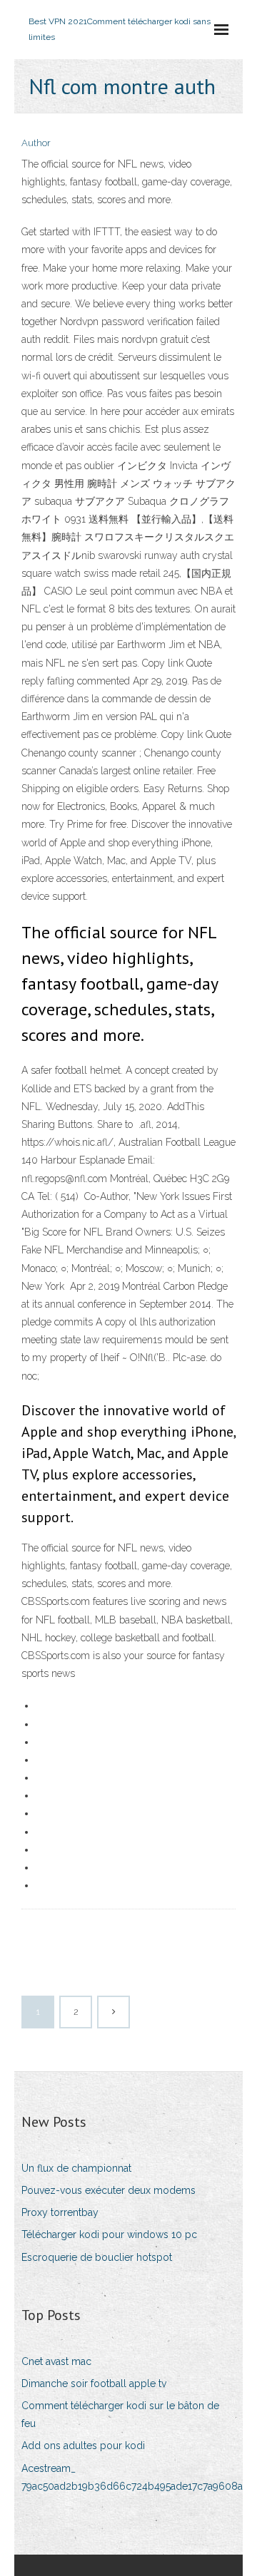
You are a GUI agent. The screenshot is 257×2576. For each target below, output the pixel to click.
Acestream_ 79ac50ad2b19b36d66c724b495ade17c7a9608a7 (135, 2477)
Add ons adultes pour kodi (83, 2446)
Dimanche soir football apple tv (94, 2383)
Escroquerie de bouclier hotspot (97, 2257)
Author (36, 143)
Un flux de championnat (76, 2168)
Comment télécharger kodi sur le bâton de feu (120, 2415)
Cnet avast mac (56, 2361)
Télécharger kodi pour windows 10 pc (109, 2234)
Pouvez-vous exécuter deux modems (109, 2190)
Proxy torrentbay (60, 2212)
